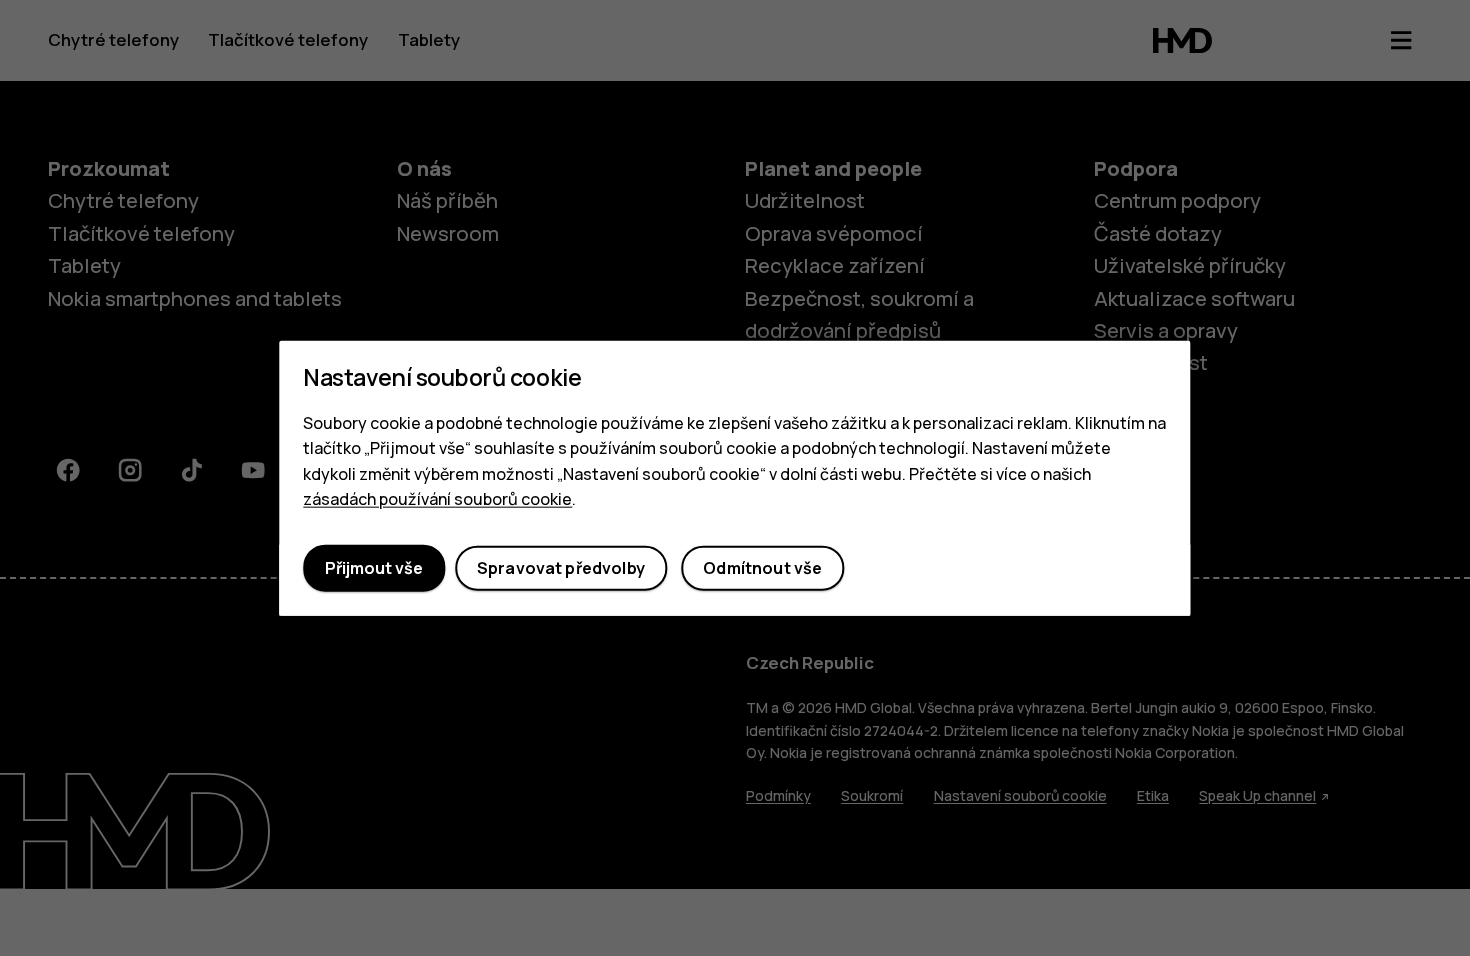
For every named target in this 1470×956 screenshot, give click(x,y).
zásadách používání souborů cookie (437, 499)
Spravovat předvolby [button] (561, 568)
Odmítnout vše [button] (762, 568)
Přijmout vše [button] (374, 568)
